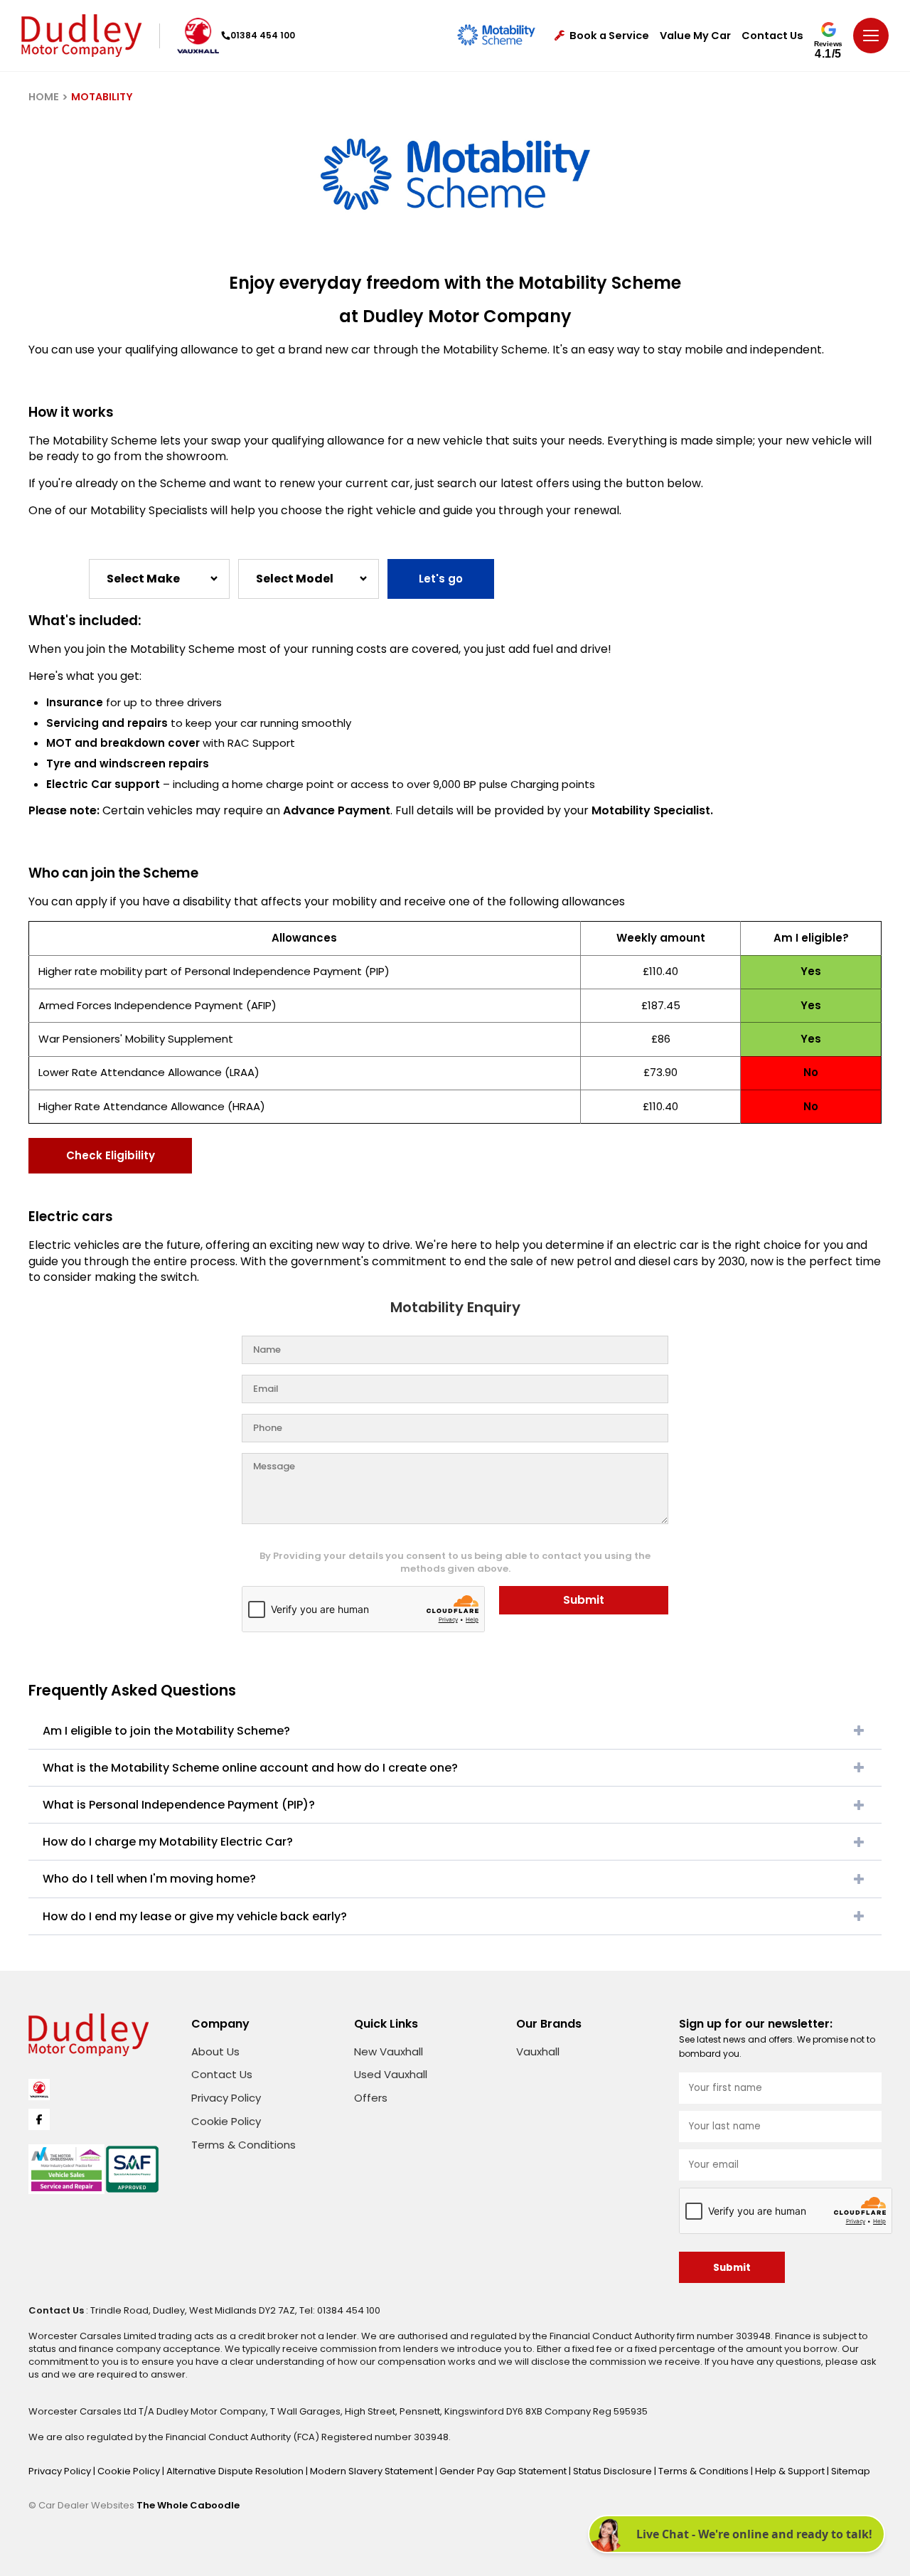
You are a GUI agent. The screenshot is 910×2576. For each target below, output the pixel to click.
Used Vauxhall (391, 2074)
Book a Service (609, 36)
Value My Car (695, 36)
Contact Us (772, 36)
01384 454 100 (263, 35)
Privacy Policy (226, 2098)
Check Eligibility (111, 1155)
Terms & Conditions (243, 2145)
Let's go (441, 579)
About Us (215, 2051)
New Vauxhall (389, 2051)
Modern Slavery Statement (373, 2471)
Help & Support (791, 2471)
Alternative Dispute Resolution (236, 2471)
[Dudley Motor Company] (81, 36)
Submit (584, 1600)
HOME (44, 97)
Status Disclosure (614, 2471)
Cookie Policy (226, 2121)
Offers (371, 2098)
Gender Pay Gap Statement (504, 2471)
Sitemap (851, 2471)
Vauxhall (538, 2051)
